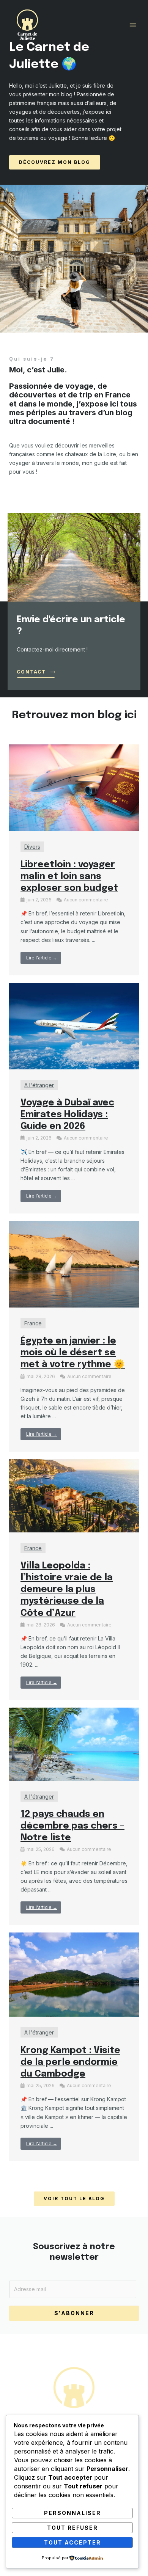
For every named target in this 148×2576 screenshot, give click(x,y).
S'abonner (74, 2313)
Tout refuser (72, 2528)
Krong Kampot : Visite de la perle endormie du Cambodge (70, 2062)
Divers (32, 847)
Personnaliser (72, 2513)
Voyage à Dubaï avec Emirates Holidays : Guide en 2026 (67, 1115)
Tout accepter (72, 2542)
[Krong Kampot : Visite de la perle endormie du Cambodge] (74, 1974)
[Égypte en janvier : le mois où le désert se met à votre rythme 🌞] (74, 1264)
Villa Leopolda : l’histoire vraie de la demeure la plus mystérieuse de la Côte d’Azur (67, 1590)
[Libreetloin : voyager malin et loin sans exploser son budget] (74, 787)
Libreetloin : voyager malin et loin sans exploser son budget (69, 877)
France (33, 1323)
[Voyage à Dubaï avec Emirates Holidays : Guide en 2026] (74, 1026)
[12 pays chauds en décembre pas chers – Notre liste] (74, 1743)
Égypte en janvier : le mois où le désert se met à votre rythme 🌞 (73, 1353)
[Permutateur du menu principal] (133, 25)
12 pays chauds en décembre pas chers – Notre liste (72, 1826)
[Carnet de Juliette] (27, 25)
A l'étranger (39, 1085)
